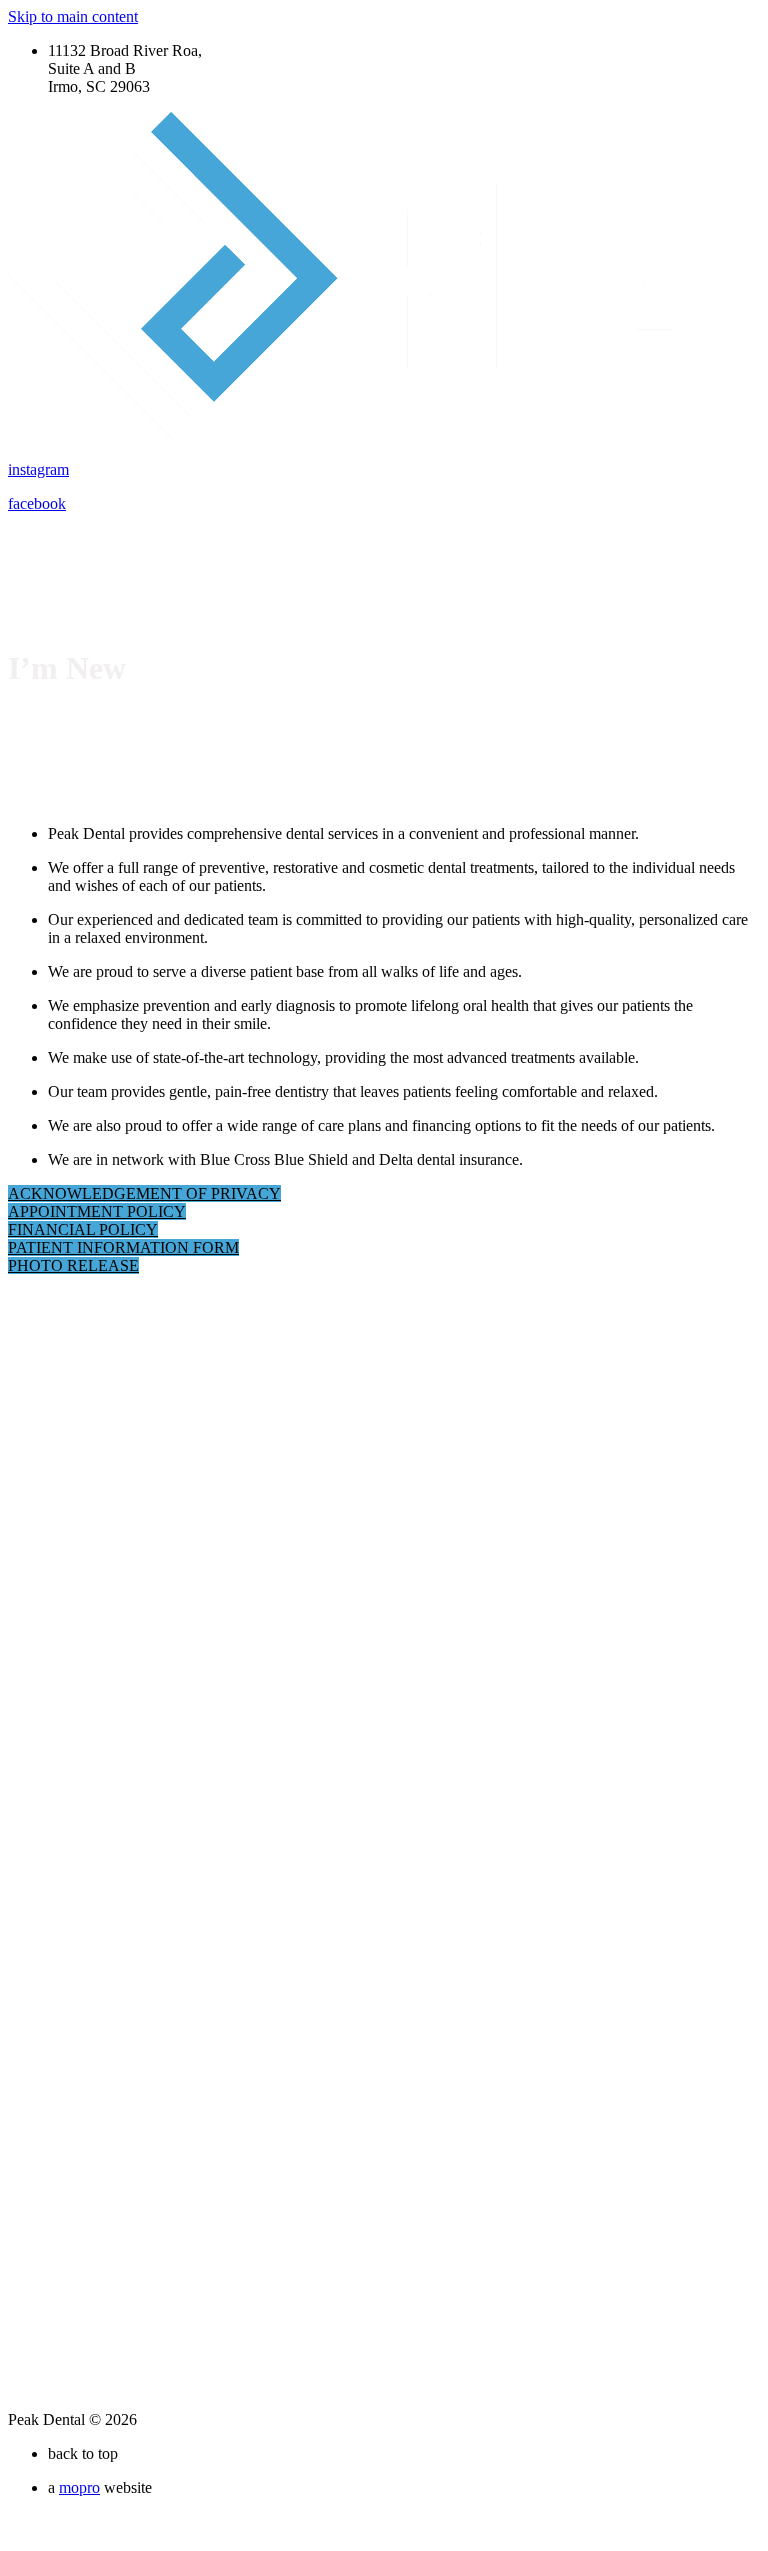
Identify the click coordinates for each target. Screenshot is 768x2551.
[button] (144, 1193)
